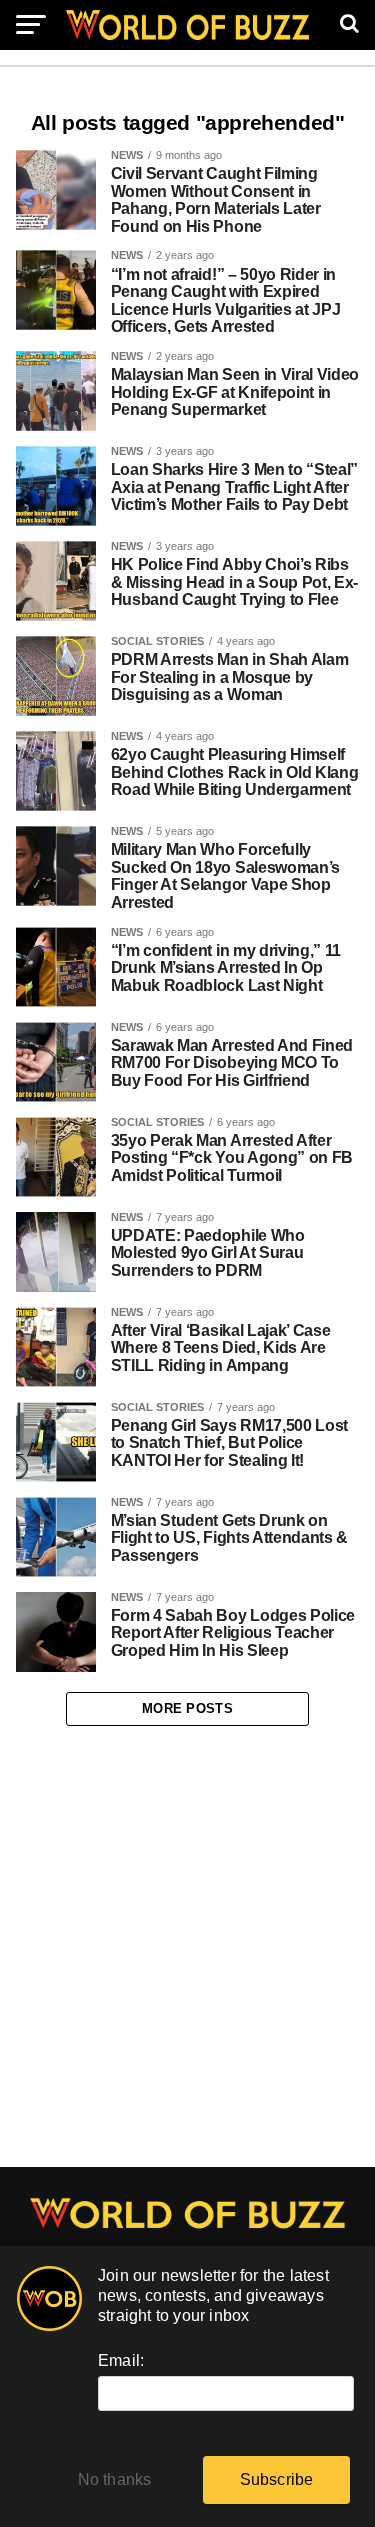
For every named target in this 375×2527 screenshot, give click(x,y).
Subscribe (277, 2479)
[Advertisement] (187, 1947)
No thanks (115, 2479)
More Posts (187, 1708)
